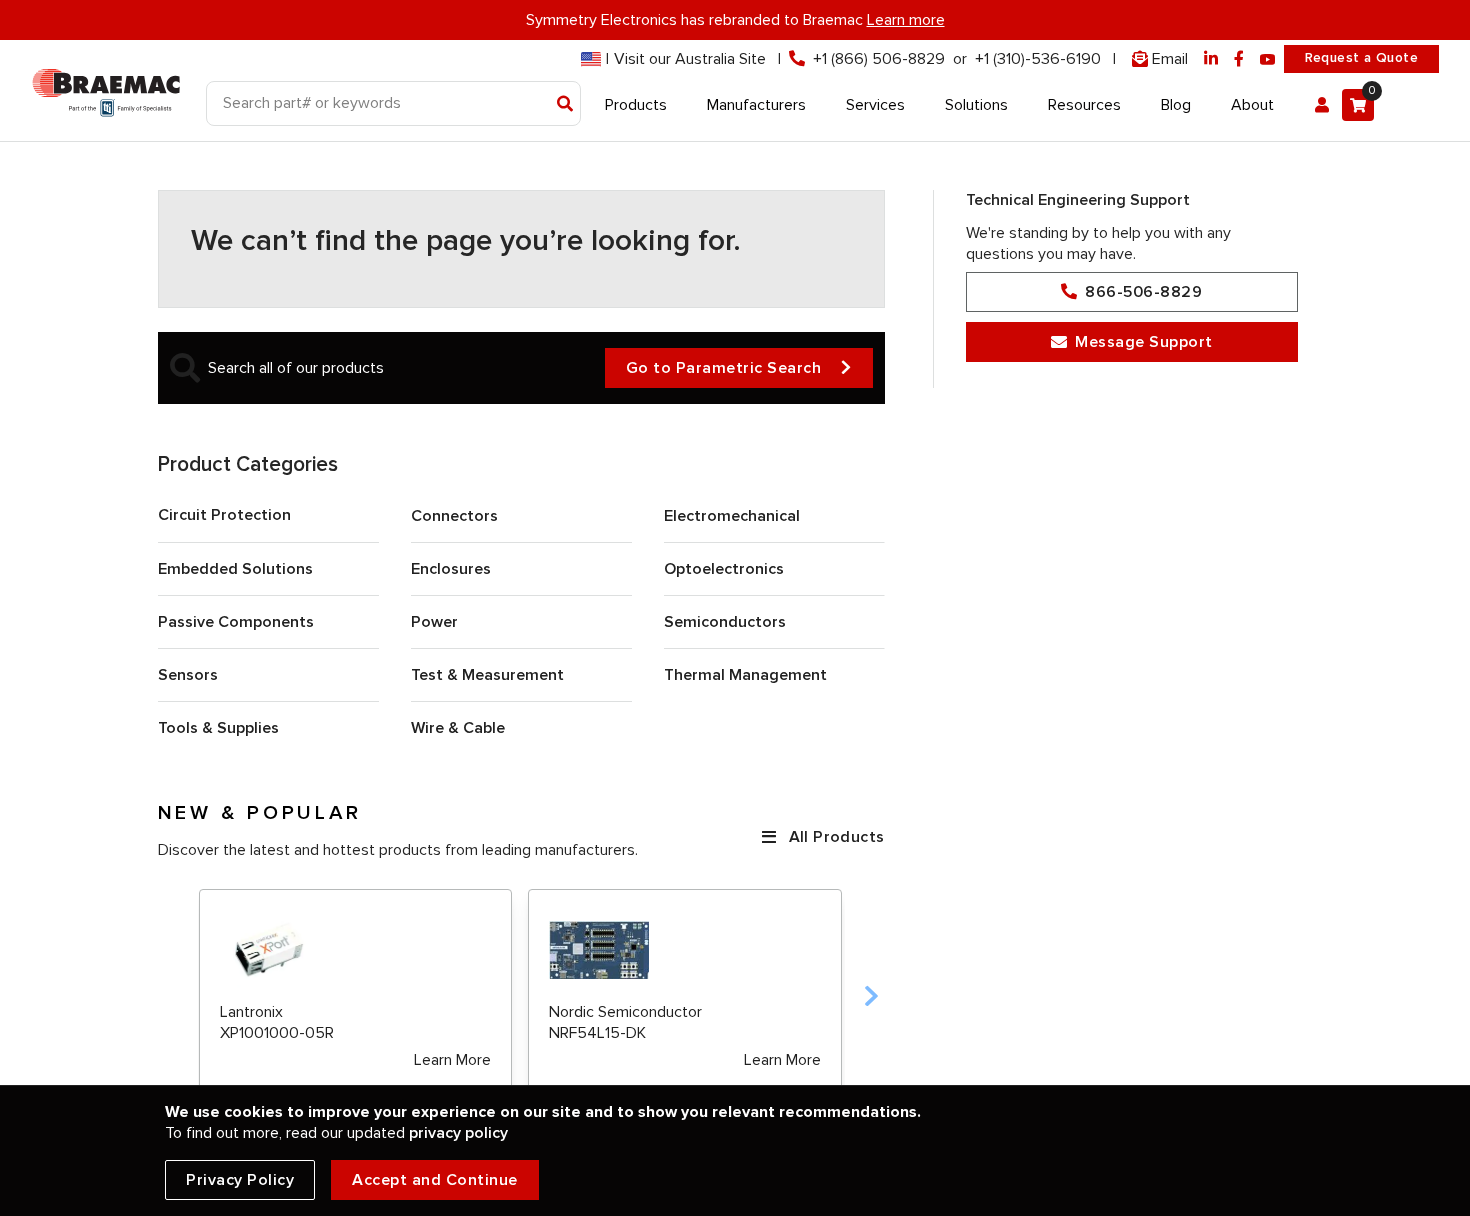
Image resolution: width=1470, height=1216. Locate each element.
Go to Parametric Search (724, 368)
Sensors (188, 675)
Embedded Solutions (235, 569)
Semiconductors (725, 622)
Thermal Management (745, 675)
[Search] (565, 105)
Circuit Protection (224, 515)
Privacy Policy (240, 1180)
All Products (836, 837)
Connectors (454, 516)
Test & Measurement (487, 675)
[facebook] (1239, 59)
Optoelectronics (724, 569)
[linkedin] (1211, 59)
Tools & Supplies (218, 728)
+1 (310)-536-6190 (1038, 59)
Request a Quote (1361, 58)
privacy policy (458, 1133)
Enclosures (451, 569)
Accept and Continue (435, 1180)
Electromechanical (732, 516)
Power (434, 622)
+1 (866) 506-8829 (879, 59)
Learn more (906, 20)
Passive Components (236, 622)
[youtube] (1268, 59)
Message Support (1144, 342)
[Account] (1322, 105)
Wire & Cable (458, 728)
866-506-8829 (1143, 292)
